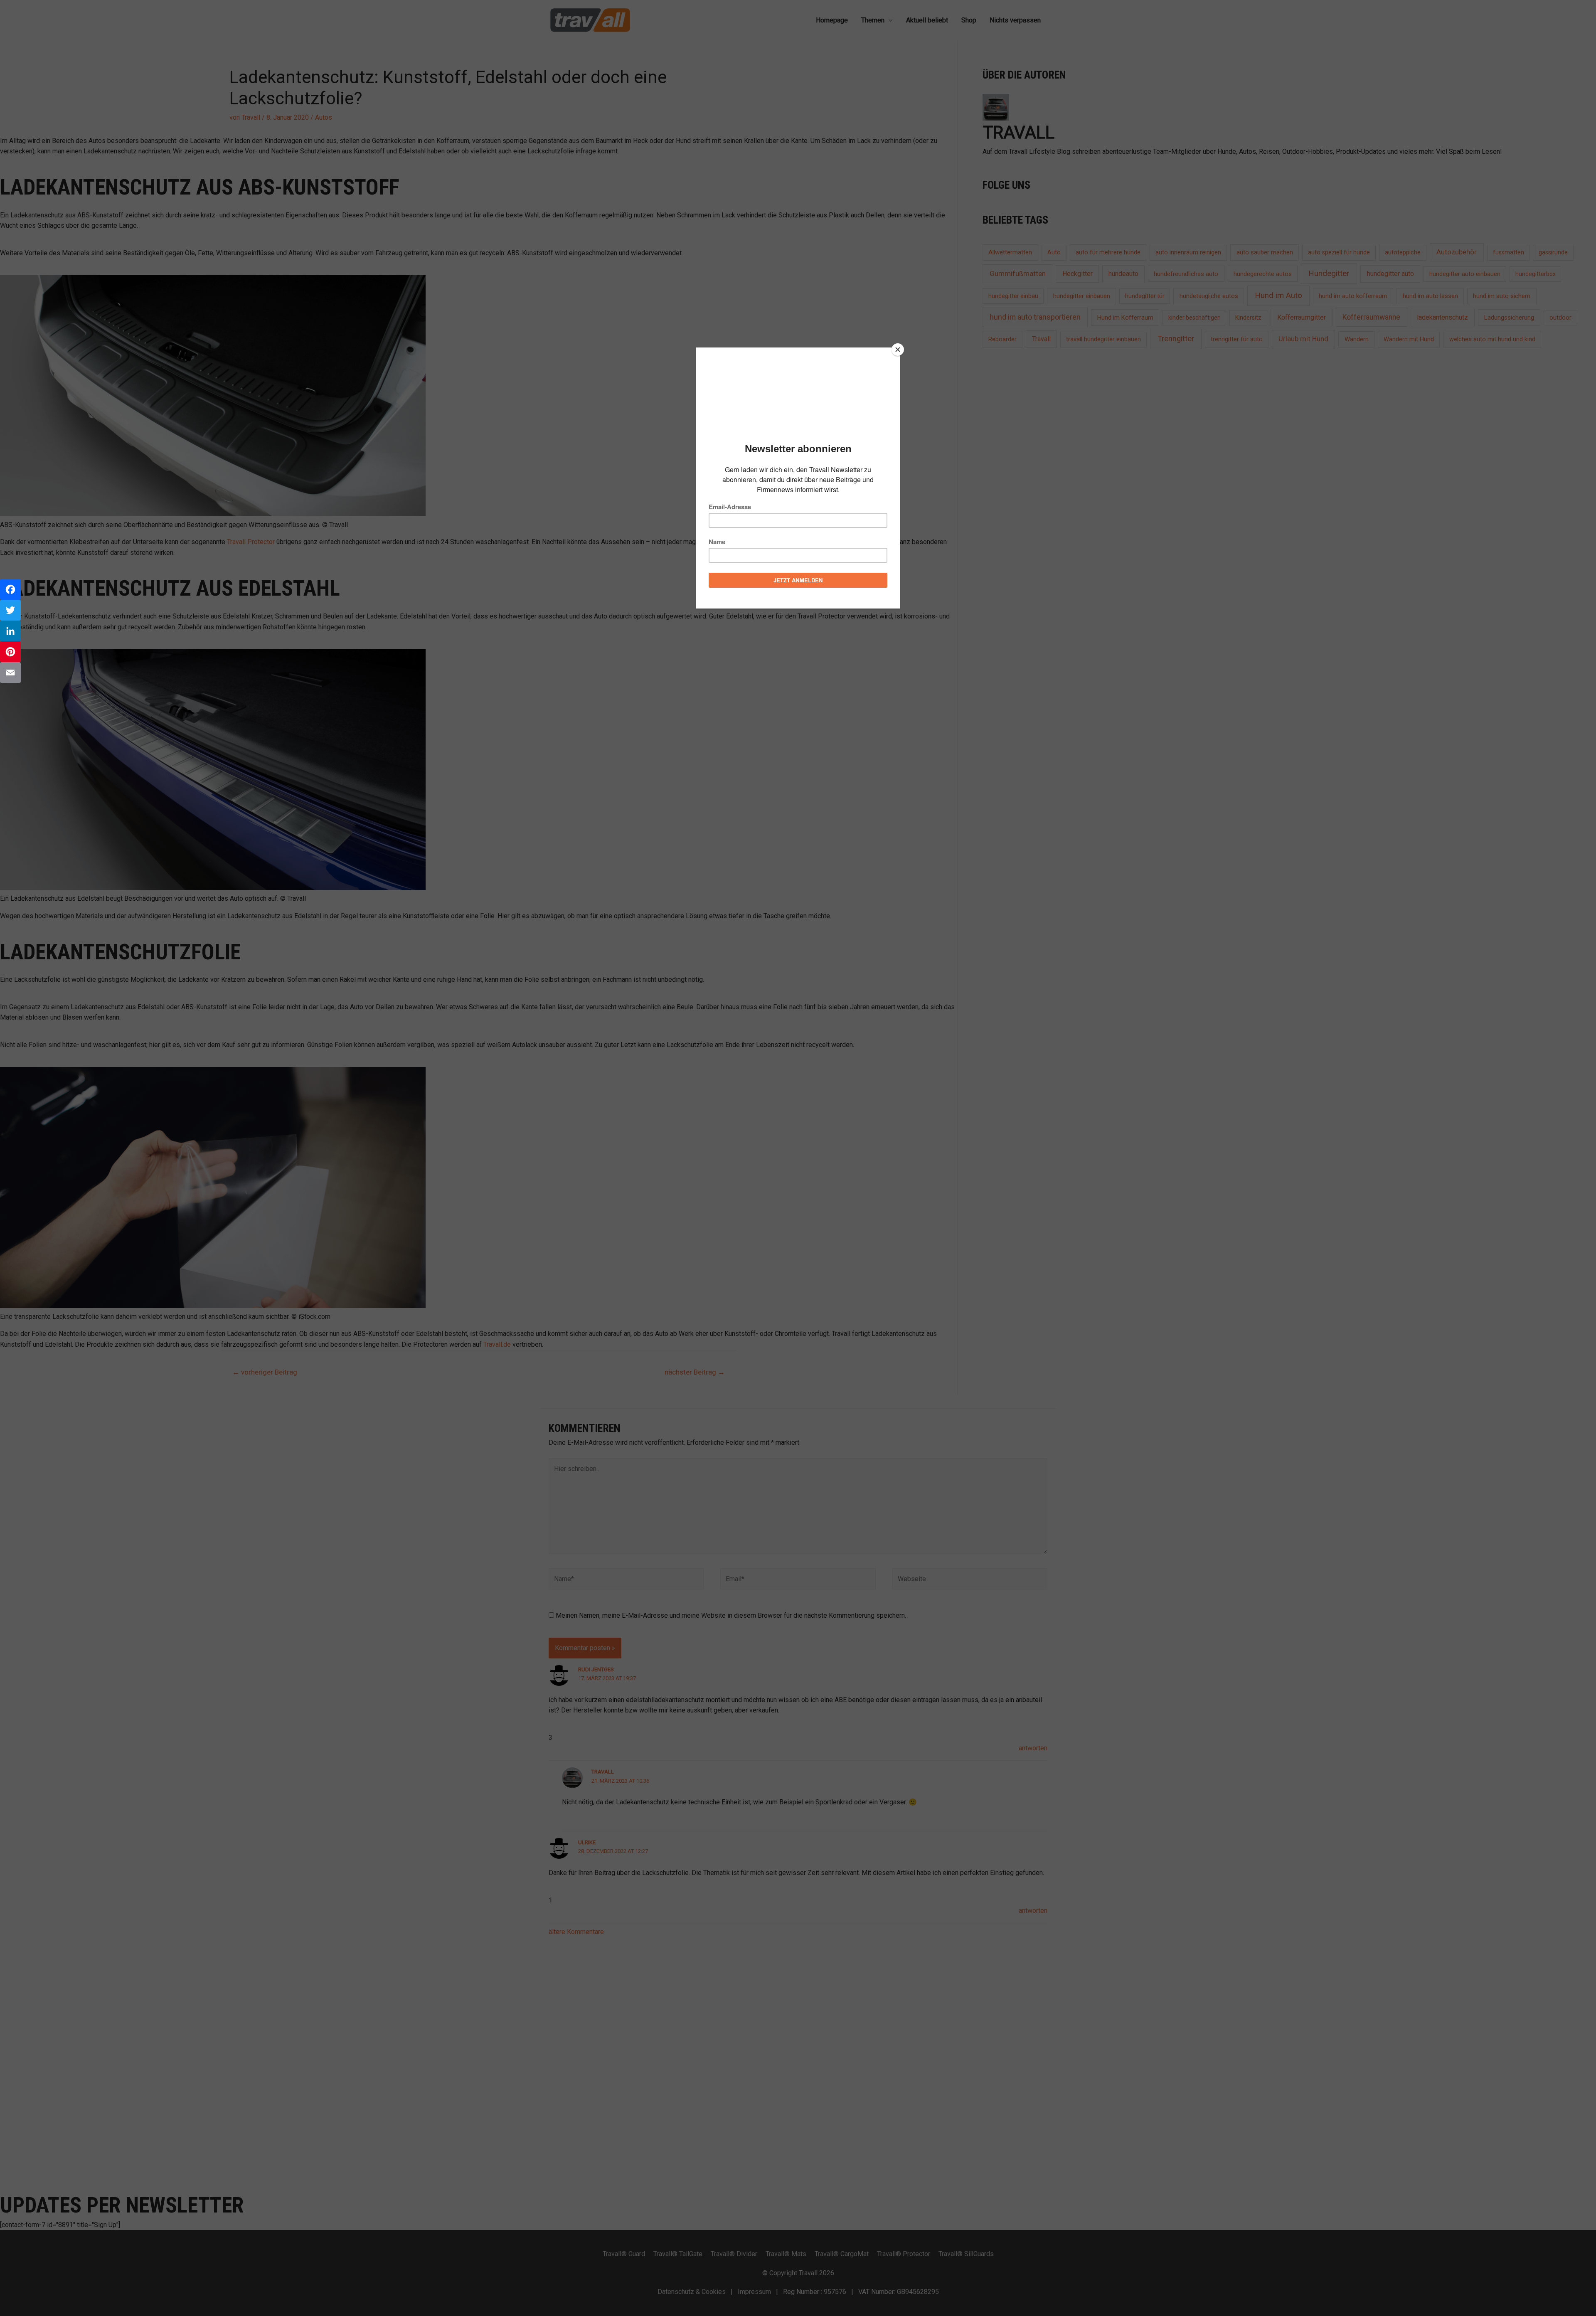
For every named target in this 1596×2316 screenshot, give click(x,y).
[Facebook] (10, 589)
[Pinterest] (10, 652)
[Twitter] (10, 610)
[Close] (898, 350)
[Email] (10, 673)
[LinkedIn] (10, 631)
